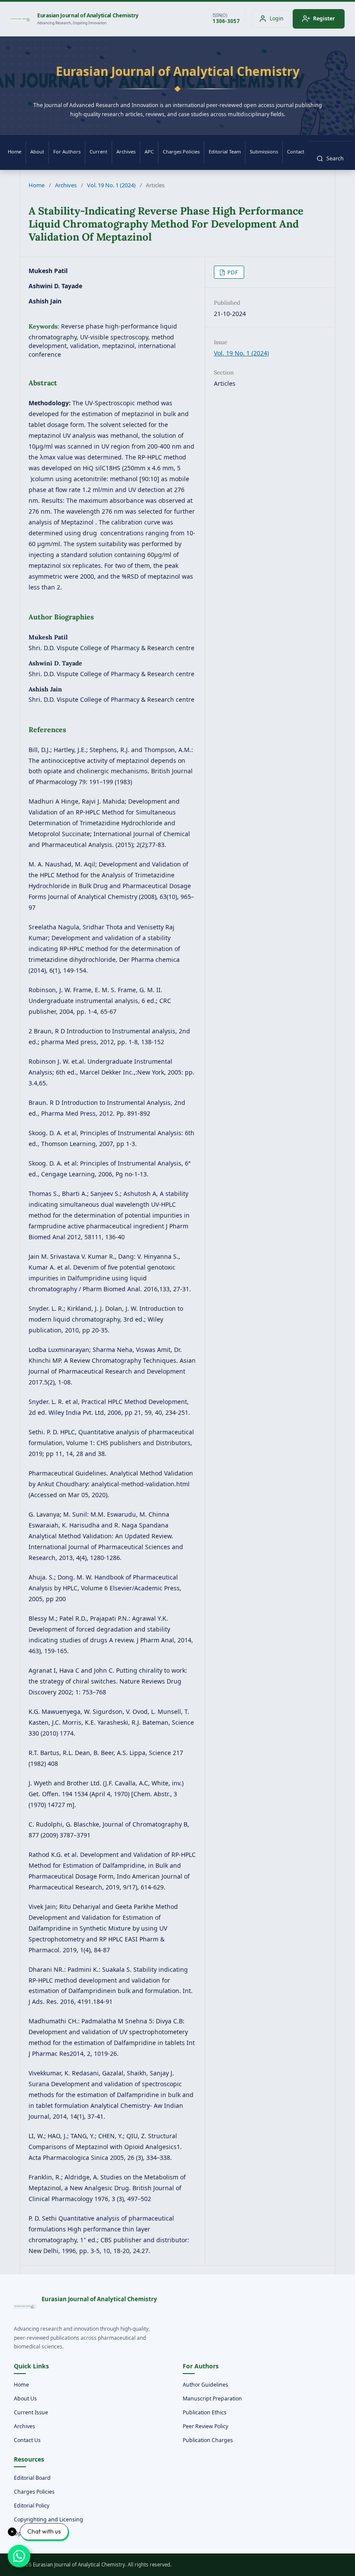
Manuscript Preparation (212, 2399)
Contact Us (27, 2440)
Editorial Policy (32, 2506)
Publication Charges (208, 2440)
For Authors (67, 151)
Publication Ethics (205, 2412)
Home (15, 151)
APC (149, 151)
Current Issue (31, 2412)
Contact (296, 151)
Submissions (264, 151)
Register (324, 18)
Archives (126, 151)
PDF (232, 272)
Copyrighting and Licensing (48, 2519)
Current (98, 151)
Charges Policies (181, 151)
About (37, 151)
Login (277, 18)
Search (335, 158)
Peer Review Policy (205, 2426)
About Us (25, 2399)
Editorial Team (225, 151)
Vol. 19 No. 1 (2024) (111, 185)
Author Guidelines (205, 2385)
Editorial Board (32, 2478)
